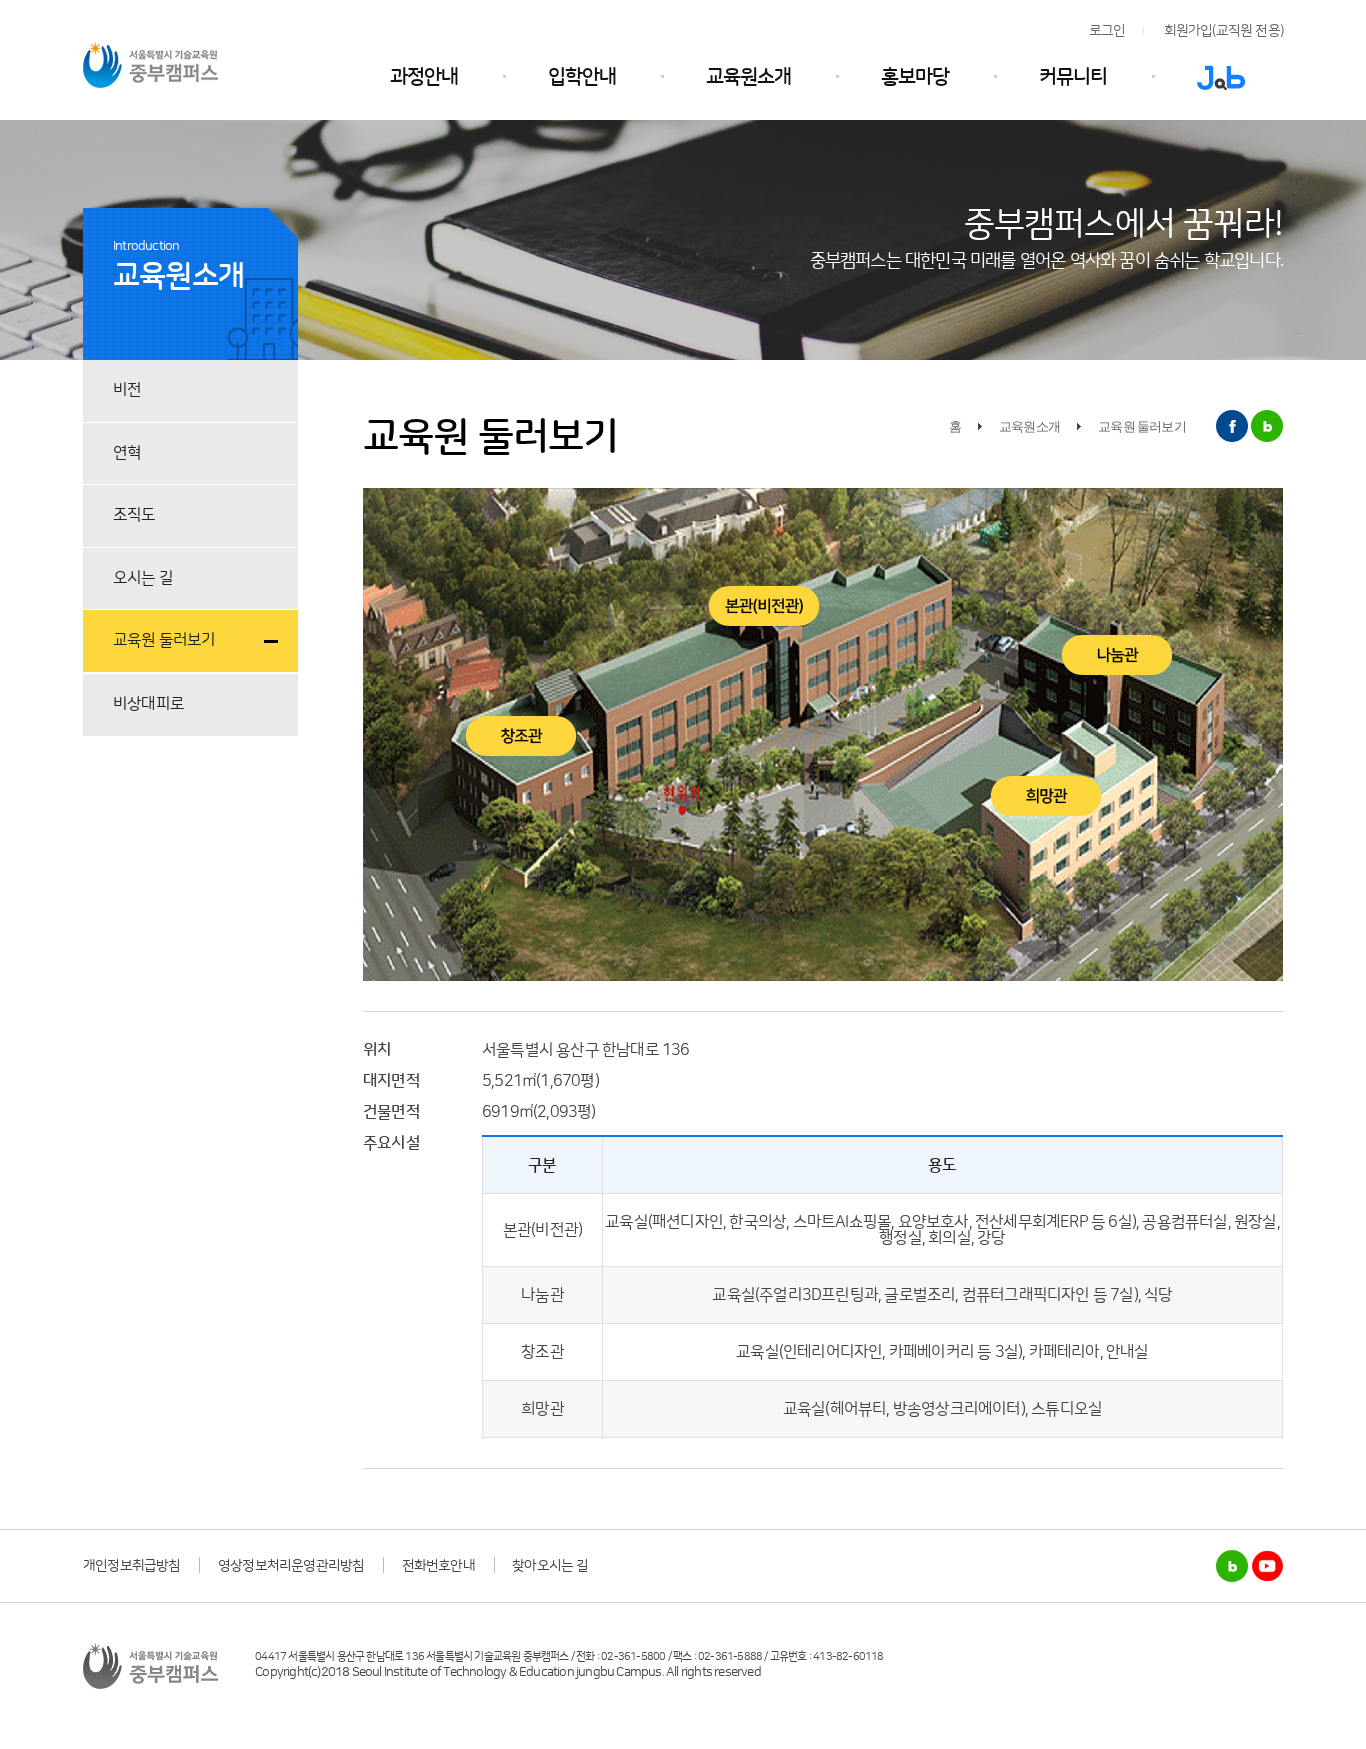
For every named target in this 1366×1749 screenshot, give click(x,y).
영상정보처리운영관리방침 (291, 1566)
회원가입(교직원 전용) (1223, 31)
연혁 (127, 453)
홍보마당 (915, 77)
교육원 (164, 640)
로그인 (1107, 31)
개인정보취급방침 (132, 1566)
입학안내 (582, 77)
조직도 (134, 515)
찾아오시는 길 (550, 1566)
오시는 (143, 578)
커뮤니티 (1073, 77)
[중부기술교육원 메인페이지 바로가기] (150, 63)
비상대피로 (148, 704)
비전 (127, 390)
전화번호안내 (438, 1566)
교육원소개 (748, 77)
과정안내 (424, 77)
